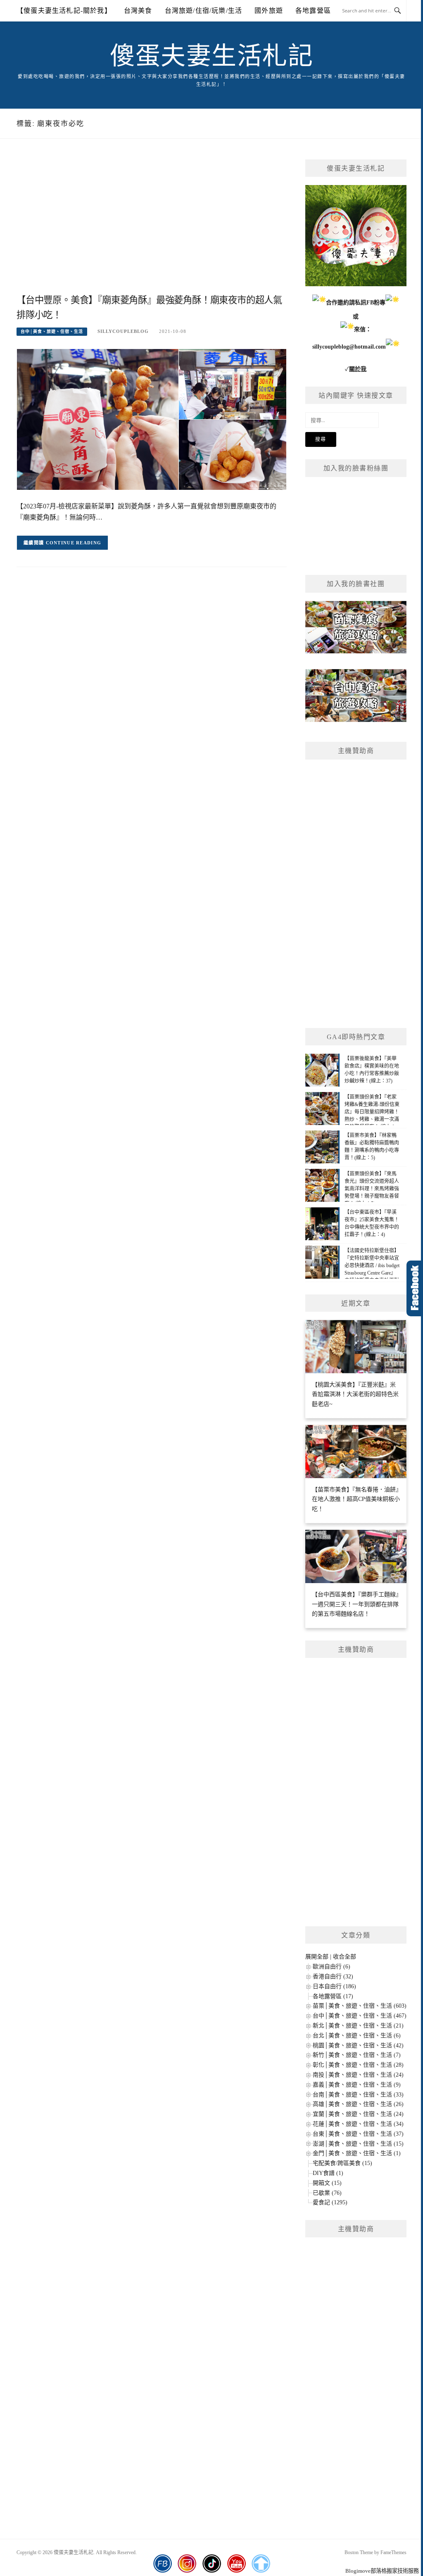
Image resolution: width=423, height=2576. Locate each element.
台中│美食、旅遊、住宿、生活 (52, 331)
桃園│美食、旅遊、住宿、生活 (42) (358, 2045)
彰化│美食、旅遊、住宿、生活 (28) (358, 2065)
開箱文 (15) (327, 2183)
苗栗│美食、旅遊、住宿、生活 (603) (360, 2006)
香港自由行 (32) (333, 1977)
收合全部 (345, 1957)
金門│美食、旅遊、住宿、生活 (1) (357, 2153)
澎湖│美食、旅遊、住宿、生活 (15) (358, 2144)
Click (415, 1288)
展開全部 (317, 1957)
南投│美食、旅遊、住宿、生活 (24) (358, 2075)
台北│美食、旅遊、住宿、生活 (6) (357, 2036)
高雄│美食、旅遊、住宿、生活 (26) (358, 2104)
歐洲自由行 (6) (332, 1967)
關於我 (358, 369)
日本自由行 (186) (334, 1986)
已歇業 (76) (327, 2193)
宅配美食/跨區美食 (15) (342, 2163)
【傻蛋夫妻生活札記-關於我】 (64, 11)
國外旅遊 (269, 11)
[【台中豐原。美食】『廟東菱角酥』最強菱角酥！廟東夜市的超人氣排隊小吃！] (152, 419)
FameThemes (393, 2552)
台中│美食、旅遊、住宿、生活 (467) (360, 2016)
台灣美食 (138, 11)
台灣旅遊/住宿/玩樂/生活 (204, 11)
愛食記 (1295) (330, 2202)
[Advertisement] (152, 226)
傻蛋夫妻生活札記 (211, 56)
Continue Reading (74, 543)
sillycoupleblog (123, 331)
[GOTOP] (261, 2564)
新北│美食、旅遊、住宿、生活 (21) (358, 2026)
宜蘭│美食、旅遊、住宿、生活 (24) (358, 2114)
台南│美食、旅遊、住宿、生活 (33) (358, 2095)
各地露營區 (313, 11)
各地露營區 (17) (333, 1996)
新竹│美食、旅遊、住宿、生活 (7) (357, 2055)
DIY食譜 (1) (328, 2173)
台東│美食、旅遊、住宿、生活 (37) (358, 2134)
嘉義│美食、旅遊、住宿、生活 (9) (357, 2085)
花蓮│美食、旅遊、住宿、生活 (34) (358, 2124)
